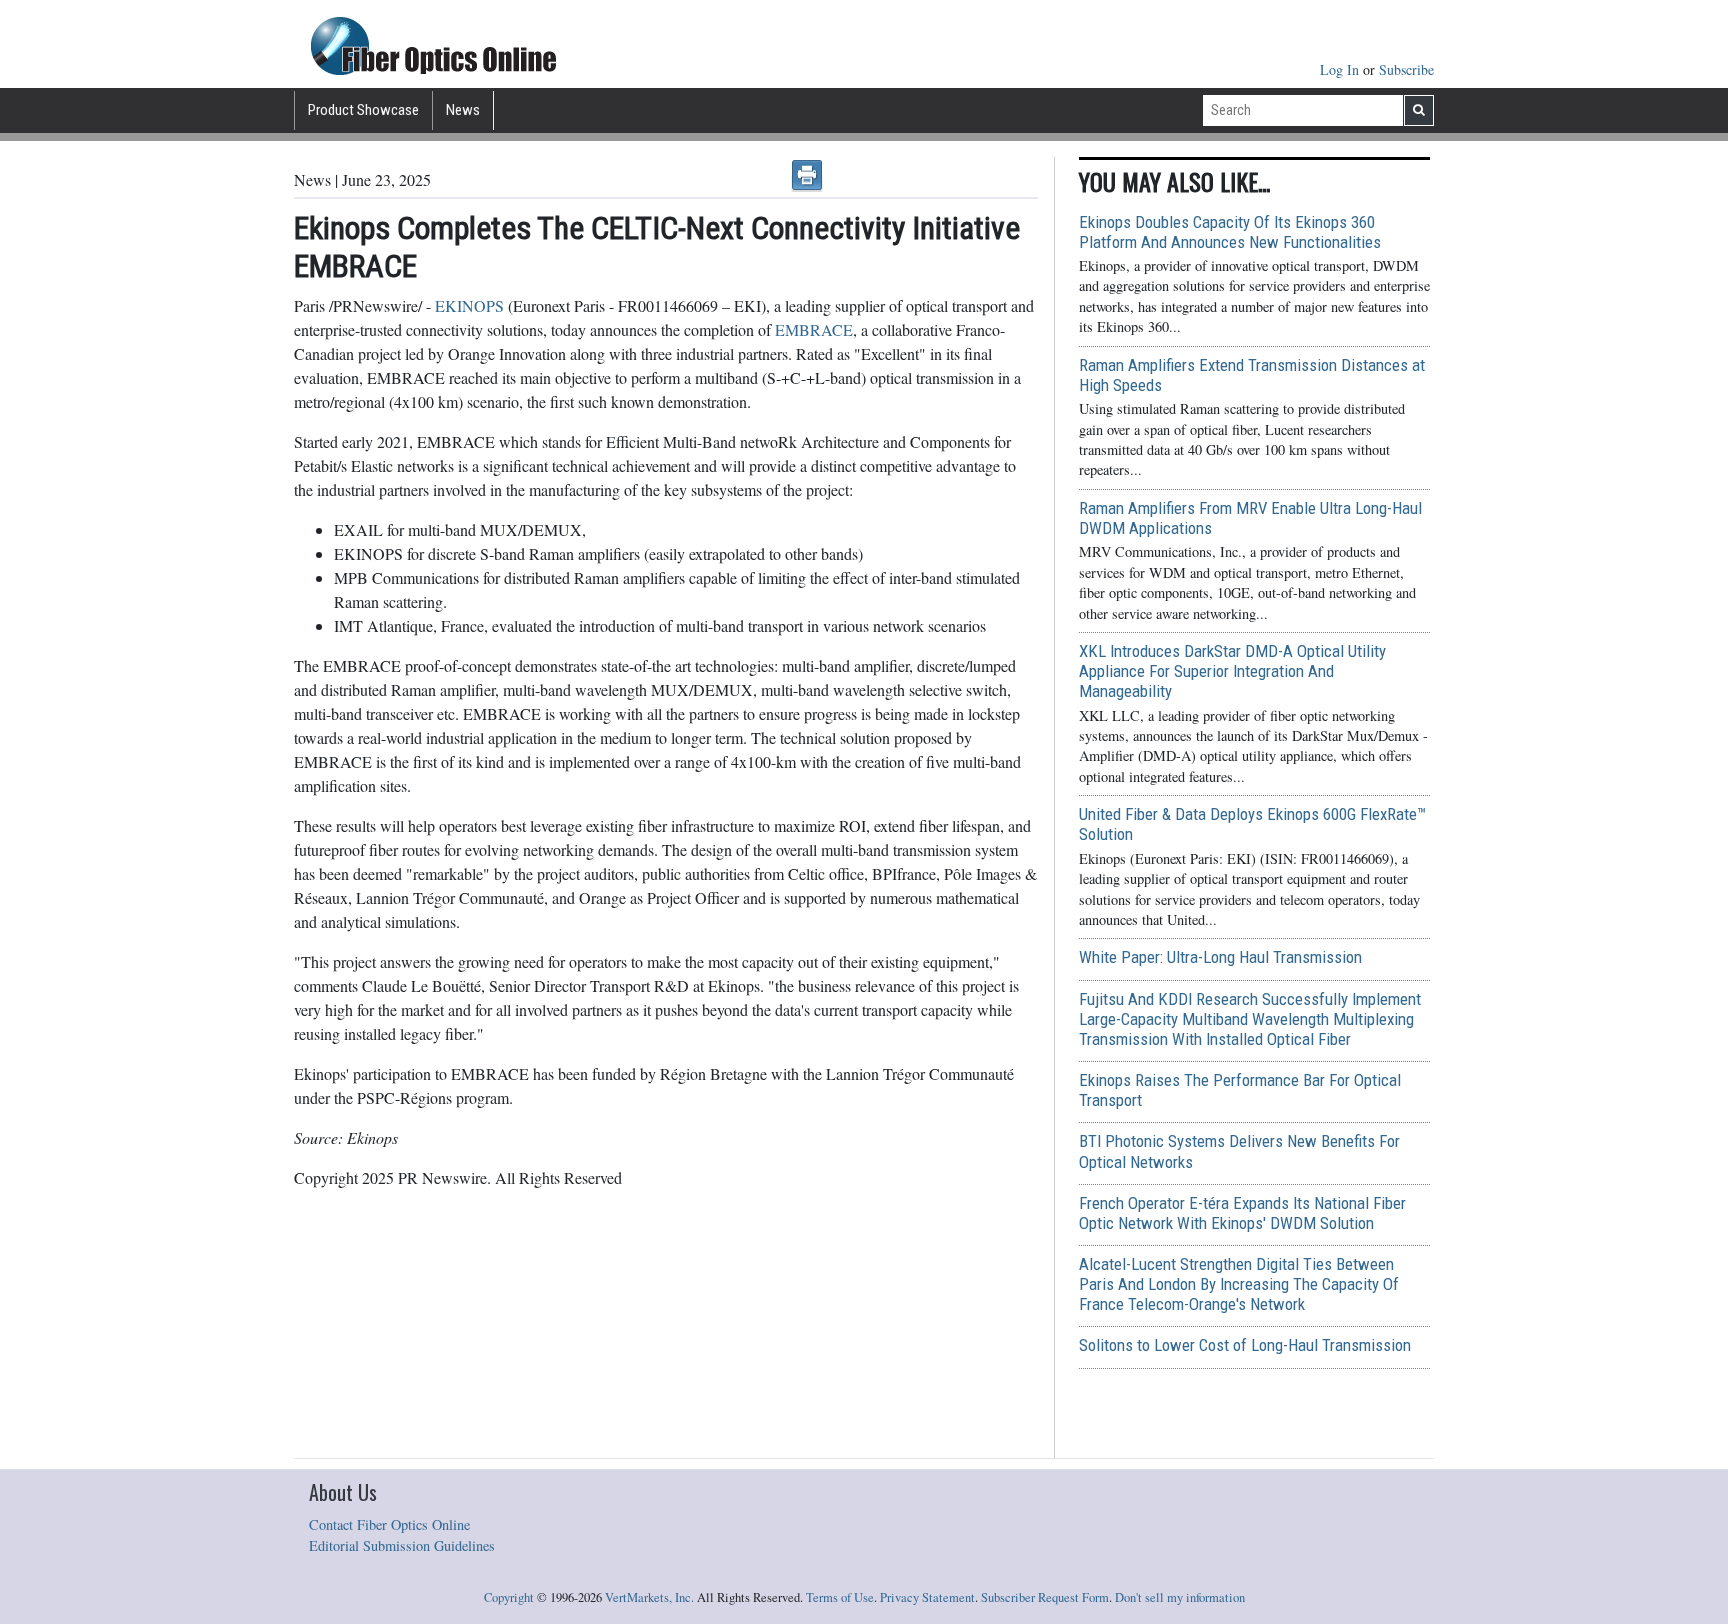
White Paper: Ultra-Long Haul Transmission (1220, 957)
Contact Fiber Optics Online (389, 1524)
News (463, 110)
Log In (1341, 69)
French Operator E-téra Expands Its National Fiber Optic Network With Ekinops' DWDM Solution (1242, 1213)
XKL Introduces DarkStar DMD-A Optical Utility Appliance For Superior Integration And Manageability (1232, 671)
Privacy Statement (927, 1597)
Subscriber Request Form (1045, 1597)
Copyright (509, 1597)
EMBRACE (814, 329)
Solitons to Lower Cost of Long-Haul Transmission (1245, 1345)
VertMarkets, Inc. (649, 1597)
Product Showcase (363, 110)
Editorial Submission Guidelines (402, 1545)
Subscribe (1406, 69)
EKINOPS (469, 305)
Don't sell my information (1180, 1597)
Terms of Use (840, 1597)
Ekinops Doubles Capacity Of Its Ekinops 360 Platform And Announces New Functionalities (1230, 232)
